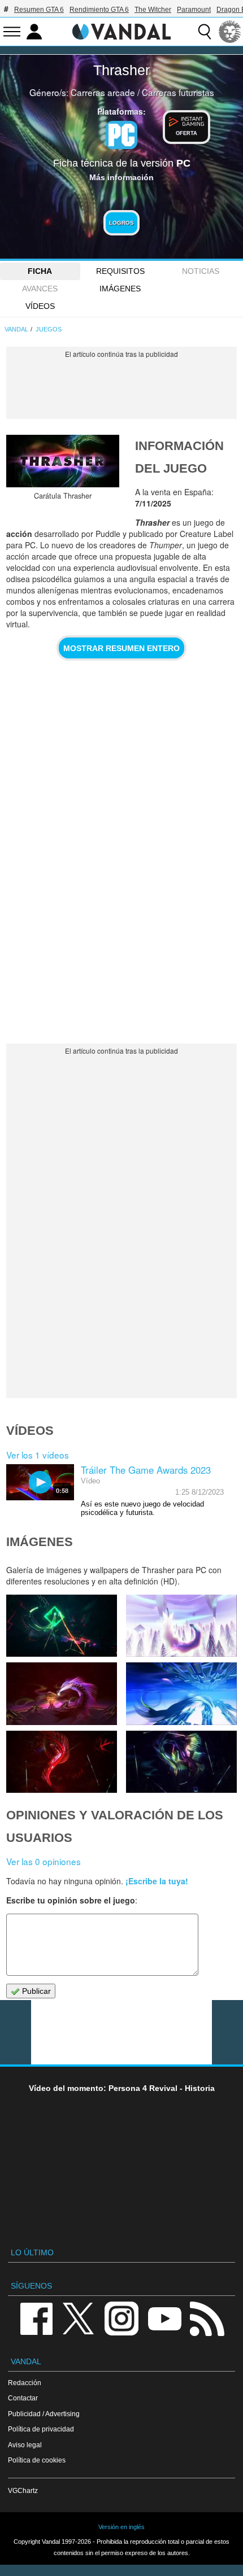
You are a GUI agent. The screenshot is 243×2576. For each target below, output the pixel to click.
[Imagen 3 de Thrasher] (62, 1762)
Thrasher (121, 70)
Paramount (194, 10)
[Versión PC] (121, 135)
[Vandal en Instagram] (121, 2318)
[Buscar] (205, 32)
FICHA (40, 271)
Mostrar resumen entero (121, 648)
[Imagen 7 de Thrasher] (62, 1626)
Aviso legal (25, 2445)
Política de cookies (37, 2460)
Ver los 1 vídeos (38, 1455)
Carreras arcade (103, 92)
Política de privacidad (41, 2429)
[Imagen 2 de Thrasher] (181, 1762)
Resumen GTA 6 (39, 10)
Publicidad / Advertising (44, 2414)
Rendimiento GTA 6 (99, 10)
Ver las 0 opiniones (44, 1861)
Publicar (35, 1991)
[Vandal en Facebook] (36, 2318)
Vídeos (40, 306)
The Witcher (153, 10)
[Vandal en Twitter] (79, 2318)
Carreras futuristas (178, 92)
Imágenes (120, 289)
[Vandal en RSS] (207, 2318)
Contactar (23, 2398)
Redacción (25, 2383)
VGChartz (23, 2490)
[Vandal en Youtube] (164, 2318)
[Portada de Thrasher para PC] (63, 461)
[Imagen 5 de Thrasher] (62, 1693)
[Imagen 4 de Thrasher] (181, 1693)
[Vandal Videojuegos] (121, 30)
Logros (121, 223)
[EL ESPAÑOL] (230, 32)
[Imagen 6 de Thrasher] (181, 1626)
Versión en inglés (121, 2527)
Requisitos (120, 271)
